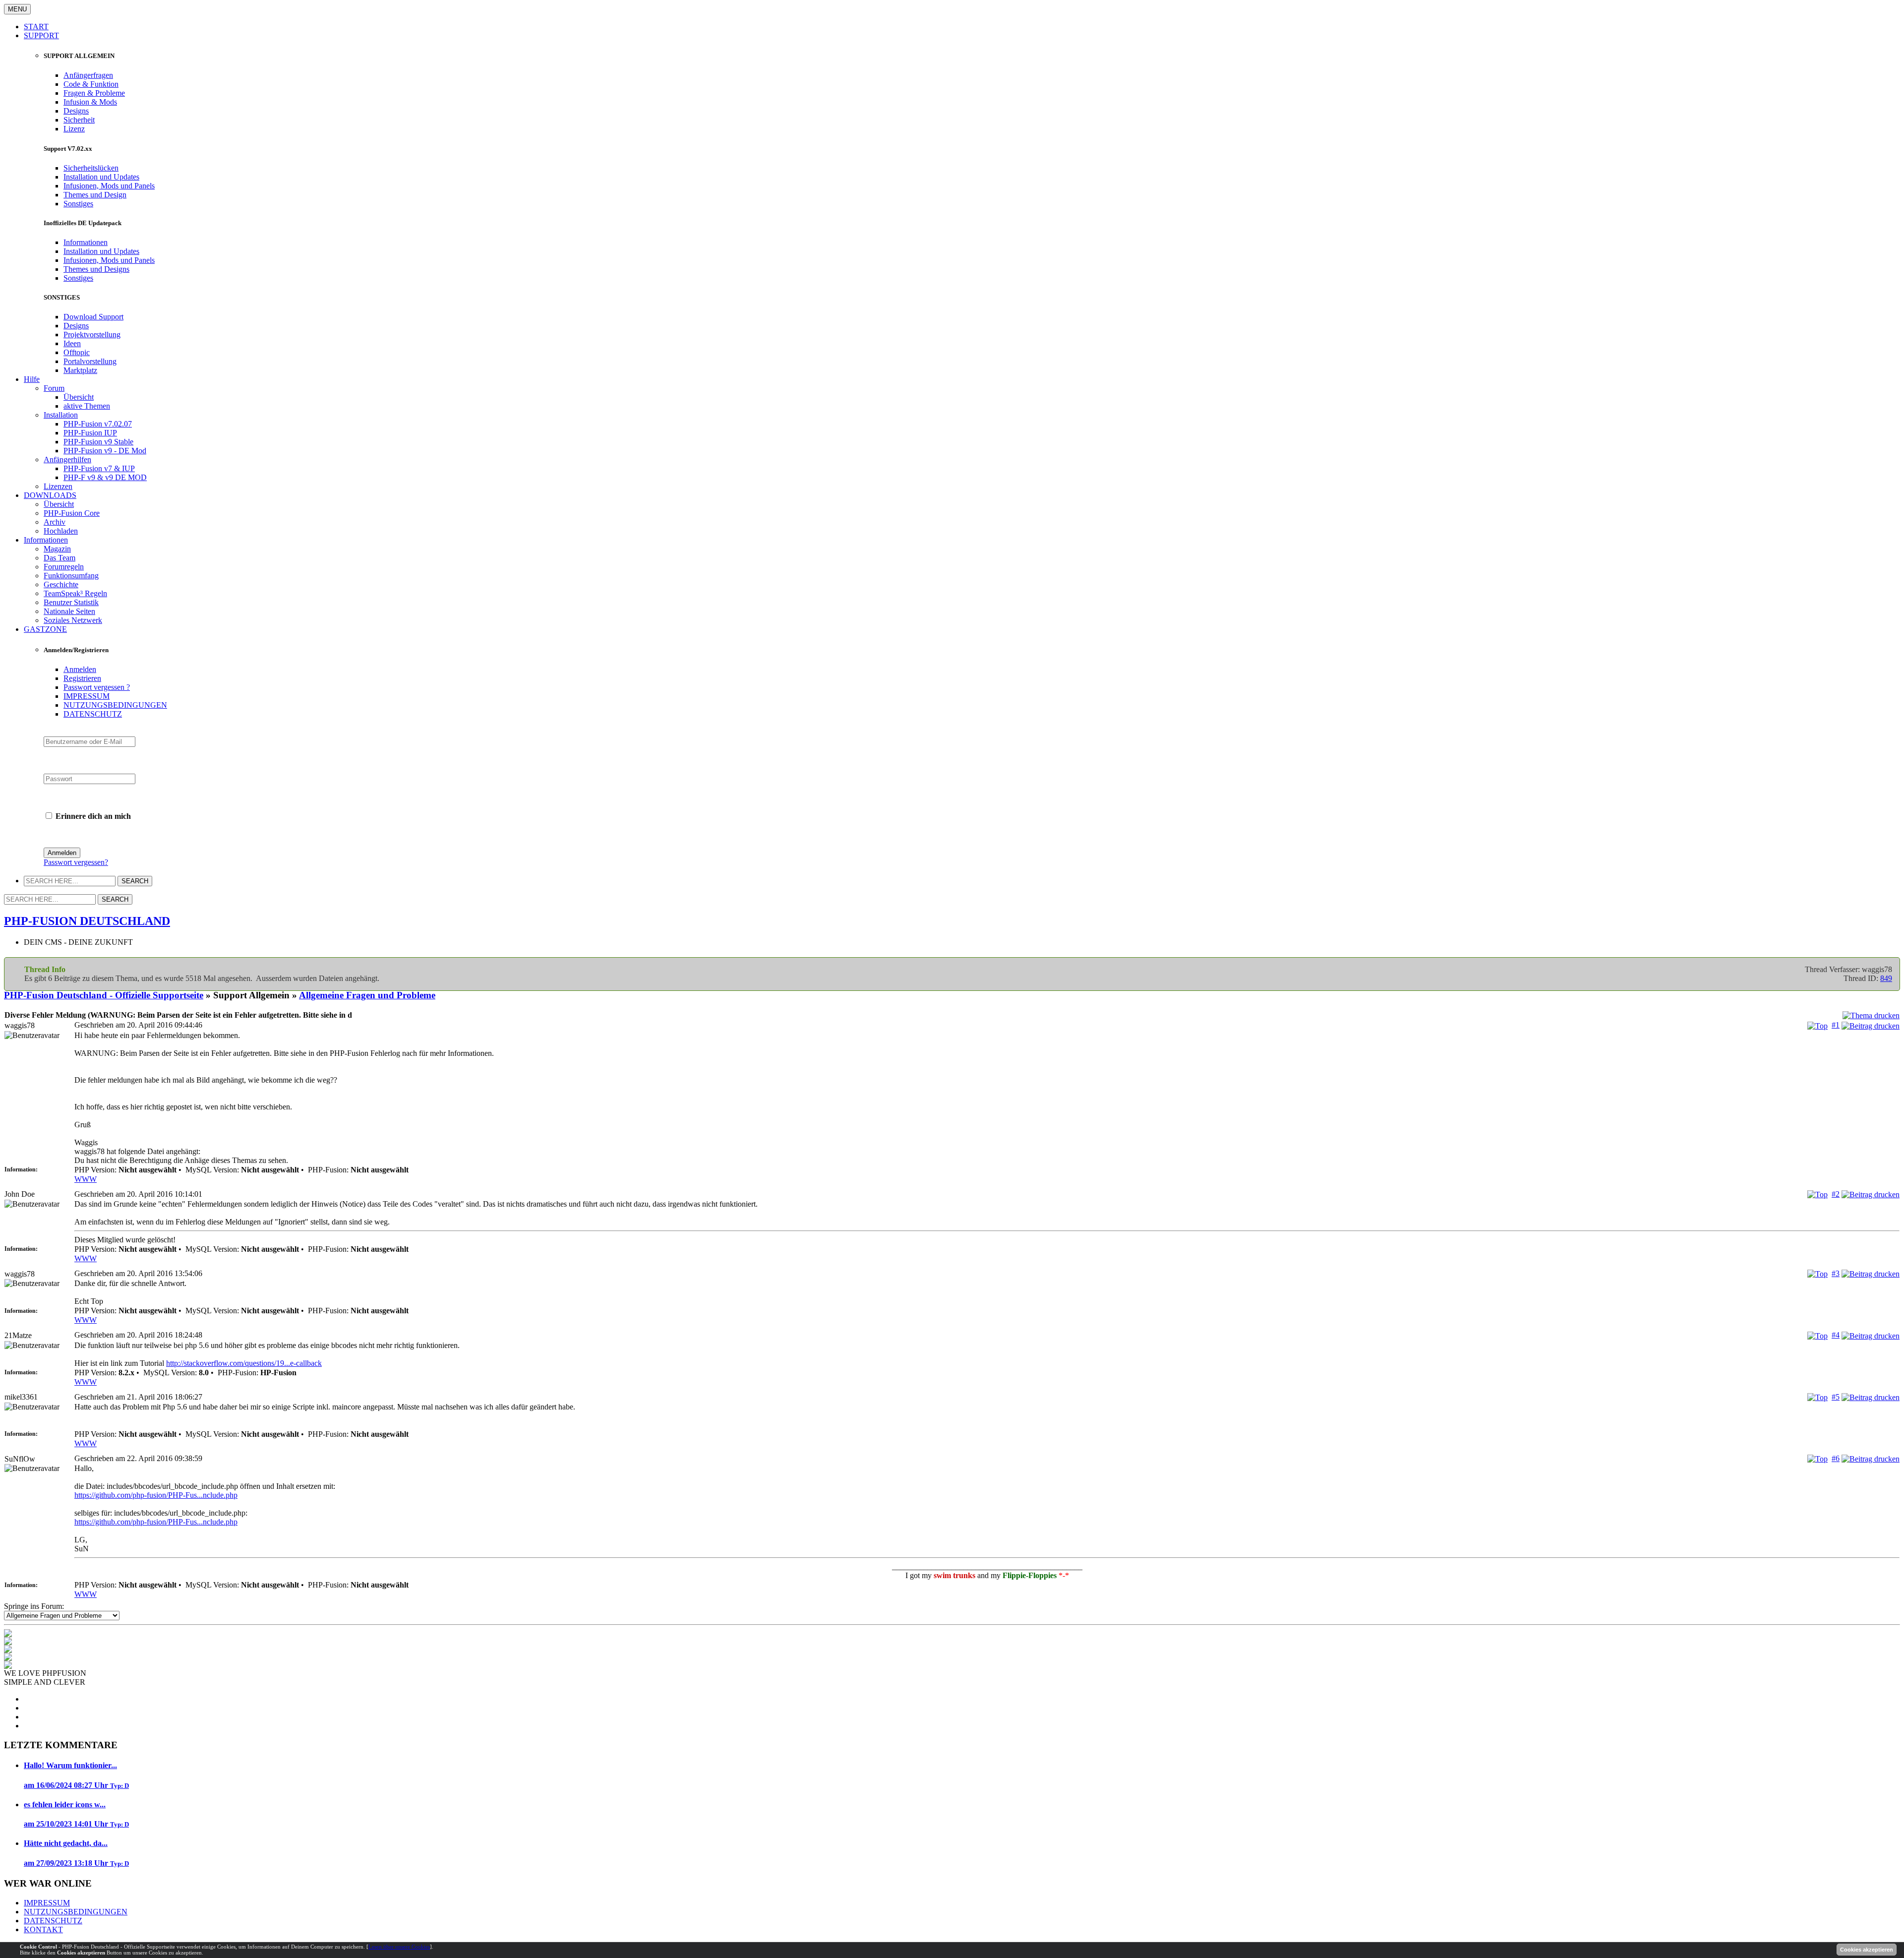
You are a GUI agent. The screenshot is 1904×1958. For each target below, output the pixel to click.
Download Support (93, 317)
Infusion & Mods (90, 102)
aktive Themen (87, 406)
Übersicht (79, 397)
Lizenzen (58, 486)
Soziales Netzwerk (73, 620)
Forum (54, 388)
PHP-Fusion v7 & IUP (99, 468)
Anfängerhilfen (67, 459)
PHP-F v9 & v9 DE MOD (105, 477)
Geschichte (61, 584)
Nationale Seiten (69, 611)
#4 (1836, 1335)
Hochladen (61, 531)
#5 (1836, 1397)
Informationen (86, 242)
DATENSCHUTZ (93, 714)
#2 (1836, 1194)
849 (1886, 978)
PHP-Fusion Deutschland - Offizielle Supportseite (104, 995)
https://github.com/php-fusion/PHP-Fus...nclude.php (156, 1495)
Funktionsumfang (71, 576)
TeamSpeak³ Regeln (75, 593)
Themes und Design (95, 195)
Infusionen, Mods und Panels (109, 186)
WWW (86, 1179)
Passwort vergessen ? (97, 687)
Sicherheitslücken (91, 168)
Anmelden (80, 669)
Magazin (57, 549)
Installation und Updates (101, 177)
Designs (76, 111)
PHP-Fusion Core (72, 513)
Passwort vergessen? (76, 862)
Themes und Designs (96, 269)
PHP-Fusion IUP (90, 433)
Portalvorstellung (90, 361)
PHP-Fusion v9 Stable (98, 442)
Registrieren (82, 678)
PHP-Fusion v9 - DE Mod (105, 451)
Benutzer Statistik (71, 602)
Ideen (72, 343)
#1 (1836, 1025)
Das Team (59, 558)
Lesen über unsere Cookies (399, 1947)
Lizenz (74, 129)
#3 (1836, 1273)
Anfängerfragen (88, 75)
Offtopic (77, 352)
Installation (61, 415)
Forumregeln (64, 567)
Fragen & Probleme (94, 93)
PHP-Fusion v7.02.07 (98, 424)
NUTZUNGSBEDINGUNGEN (115, 705)
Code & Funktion (91, 84)
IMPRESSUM (87, 696)
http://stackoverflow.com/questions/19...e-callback (244, 1363)
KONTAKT (43, 1929)
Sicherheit (79, 120)
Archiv (55, 522)
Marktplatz (80, 370)
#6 (1836, 1458)
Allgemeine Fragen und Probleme (367, 995)
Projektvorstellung (92, 335)
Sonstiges (78, 204)
